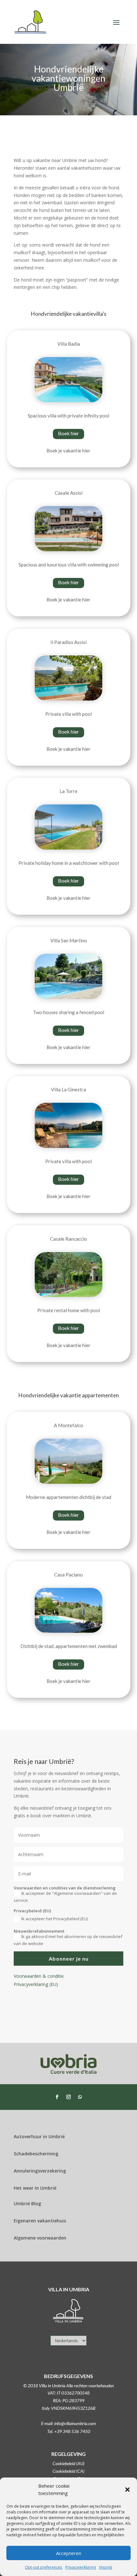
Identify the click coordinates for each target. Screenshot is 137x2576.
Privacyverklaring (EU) (36, 1984)
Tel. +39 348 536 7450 (69, 2431)
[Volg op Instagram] (68, 2097)
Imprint (106, 2567)
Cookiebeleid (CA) (68, 2471)
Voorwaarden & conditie (39, 1976)
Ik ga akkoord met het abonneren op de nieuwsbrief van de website (68, 1940)
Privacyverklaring (81, 2567)
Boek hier (68, 433)
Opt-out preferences (43, 2567)
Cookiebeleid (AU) (68, 2463)
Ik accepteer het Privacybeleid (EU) (54, 1919)
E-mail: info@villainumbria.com (68, 2423)
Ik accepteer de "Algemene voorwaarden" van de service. (65, 1897)
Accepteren (69, 2553)
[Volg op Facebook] (57, 2097)
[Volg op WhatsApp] (80, 2097)
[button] (127, 2490)
